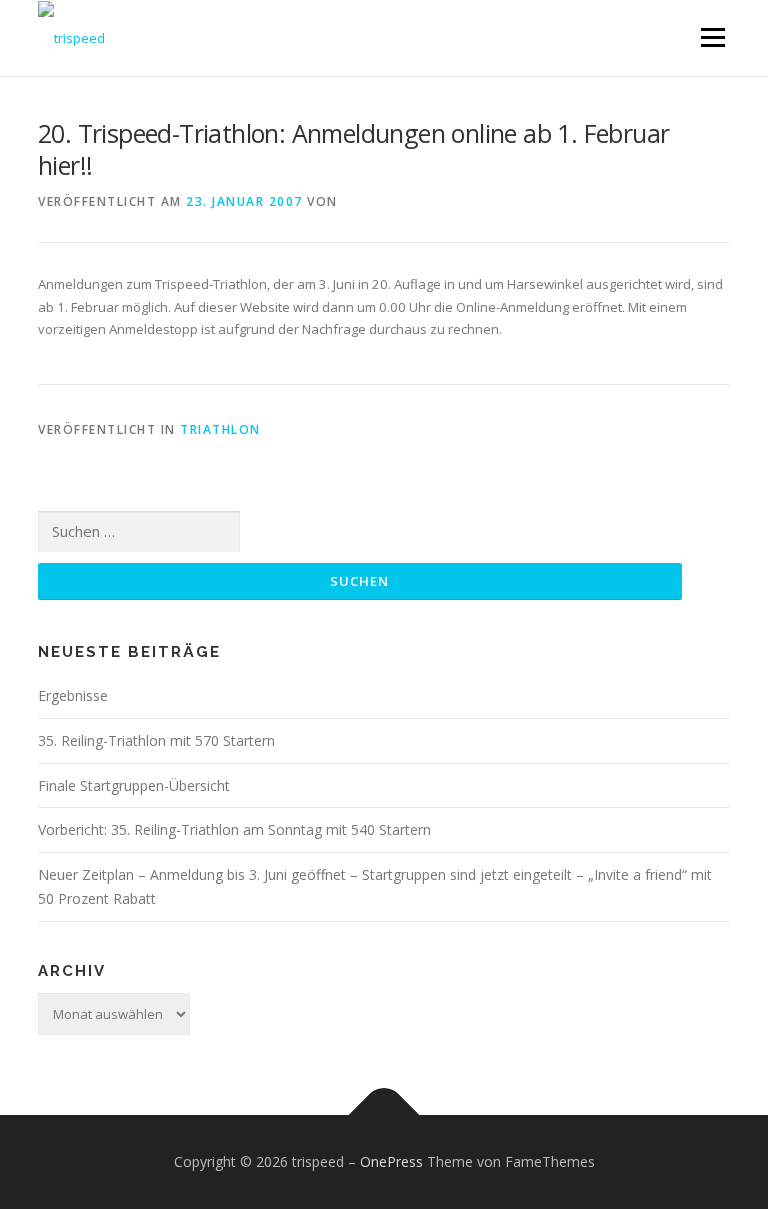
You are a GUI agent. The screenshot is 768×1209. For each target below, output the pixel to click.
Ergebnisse (73, 695)
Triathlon (220, 429)
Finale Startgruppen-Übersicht (134, 785)
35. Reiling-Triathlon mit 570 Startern (156, 740)
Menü (712, 37)
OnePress (391, 1161)
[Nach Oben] (384, 1114)
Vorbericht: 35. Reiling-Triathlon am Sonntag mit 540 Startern (234, 829)
